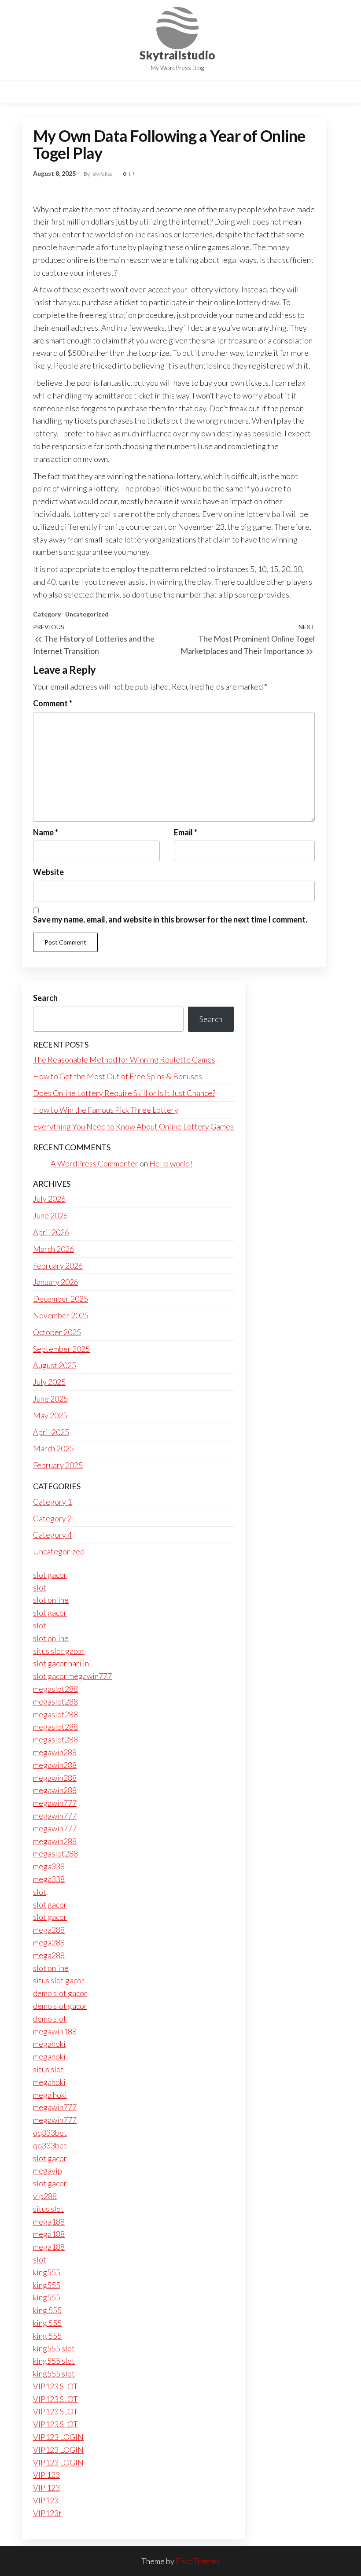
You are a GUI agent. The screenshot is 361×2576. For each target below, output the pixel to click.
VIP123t (47, 2513)
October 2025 (57, 1332)
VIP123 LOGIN (58, 2437)
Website (48, 872)
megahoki (49, 2044)
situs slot (48, 2069)
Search (45, 998)
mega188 (49, 2222)
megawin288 (55, 1752)
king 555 (47, 2310)
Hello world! (171, 1163)
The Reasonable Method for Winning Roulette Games (124, 1059)
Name (46, 832)
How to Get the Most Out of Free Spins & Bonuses (118, 1076)
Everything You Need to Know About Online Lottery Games (133, 1126)
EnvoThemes (198, 2561)
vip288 (45, 2196)
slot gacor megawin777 (72, 1676)
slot (40, 1587)
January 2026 (56, 1282)
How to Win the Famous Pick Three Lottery (106, 1110)
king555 (47, 2272)
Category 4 (52, 1535)
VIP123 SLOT (55, 2386)
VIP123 (46, 2500)
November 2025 (61, 1315)
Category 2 (52, 1518)
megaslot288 (55, 1689)
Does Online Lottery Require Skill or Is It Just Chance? (124, 1093)
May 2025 (50, 1415)
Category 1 (52, 1502)
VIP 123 (46, 2475)
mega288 (49, 1930)
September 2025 (61, 1349)
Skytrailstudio (177, 55)
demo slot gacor (60, 1993)
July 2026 (49, 1199)
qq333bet (50, 2133)
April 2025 (51, 1432)
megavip (48, 2170)
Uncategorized (87, 614)
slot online (51, 1600)
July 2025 (49, 1382)
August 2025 (55, 1365)
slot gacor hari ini (62, 1663)
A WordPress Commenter (94, 1163)
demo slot (50, 2019)
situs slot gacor (59, 1651)
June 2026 (50, 1215)
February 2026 (58, 1266)
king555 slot (54, 2348)
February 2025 (58, 1465)
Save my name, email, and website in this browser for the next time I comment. (170, 919)
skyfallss (103, 174)
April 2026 (51, 1232)
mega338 (49, 1866)
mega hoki (50, 2095)
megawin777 (55, 1803)
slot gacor (50, 1575)
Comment (53, 703)
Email (186, 832)
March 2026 (53, 1249)
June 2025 (50, 1399)
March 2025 (53, 1448)
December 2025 (61, 1299)
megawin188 (55, 2031)
